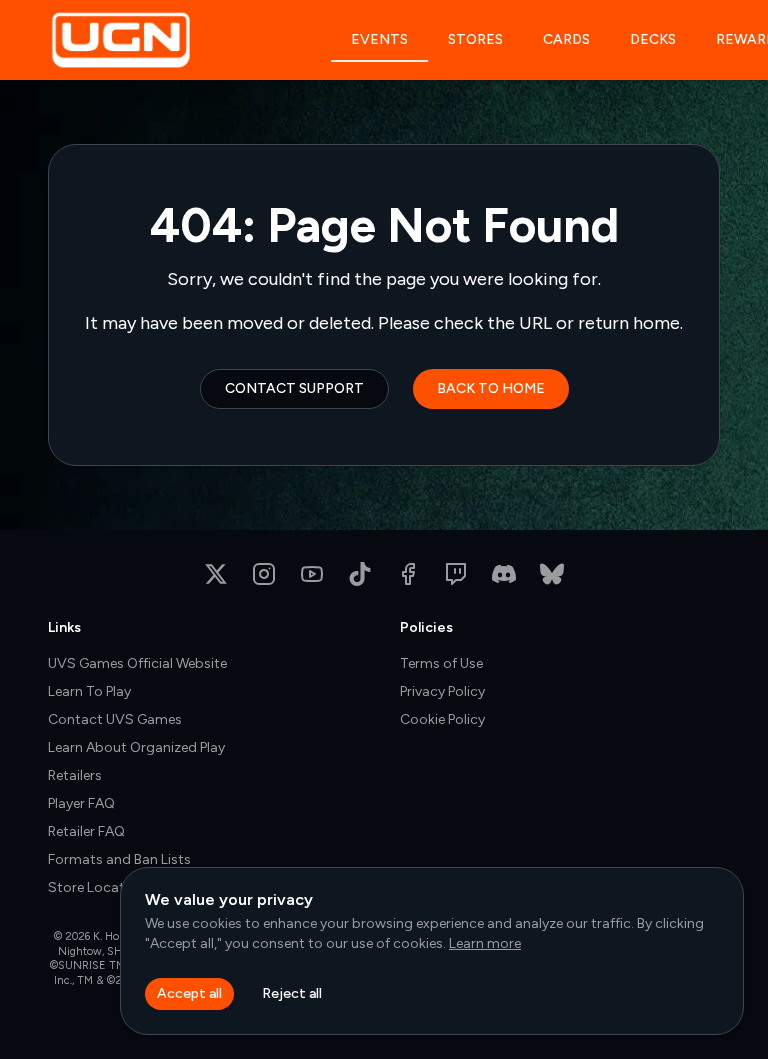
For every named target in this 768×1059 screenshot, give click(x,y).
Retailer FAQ (86, 831)
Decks (653, 39)
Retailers (75, 775)
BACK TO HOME (491, 388)
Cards (566, 39)
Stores (475, 39)
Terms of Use (441, 663)
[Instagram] (264, 574)
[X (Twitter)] (216, 574)
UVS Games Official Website (137, 663)
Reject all (292, 993)
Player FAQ (81, 803)
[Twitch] (456, 574)
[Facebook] (408, 574)
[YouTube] (312, 574)
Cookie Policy (442, 719)
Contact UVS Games (115, 719)
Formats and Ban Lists (119, 859)
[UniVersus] (189, 40)
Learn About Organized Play (136, 747)
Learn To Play (89, 691)
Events (379, 39)
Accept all (189, 993)
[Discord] (504, 574)
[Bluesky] (552, 574)
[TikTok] (360, 574)
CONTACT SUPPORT (294, 388)
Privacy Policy (442, 691)
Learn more (485, 943)
